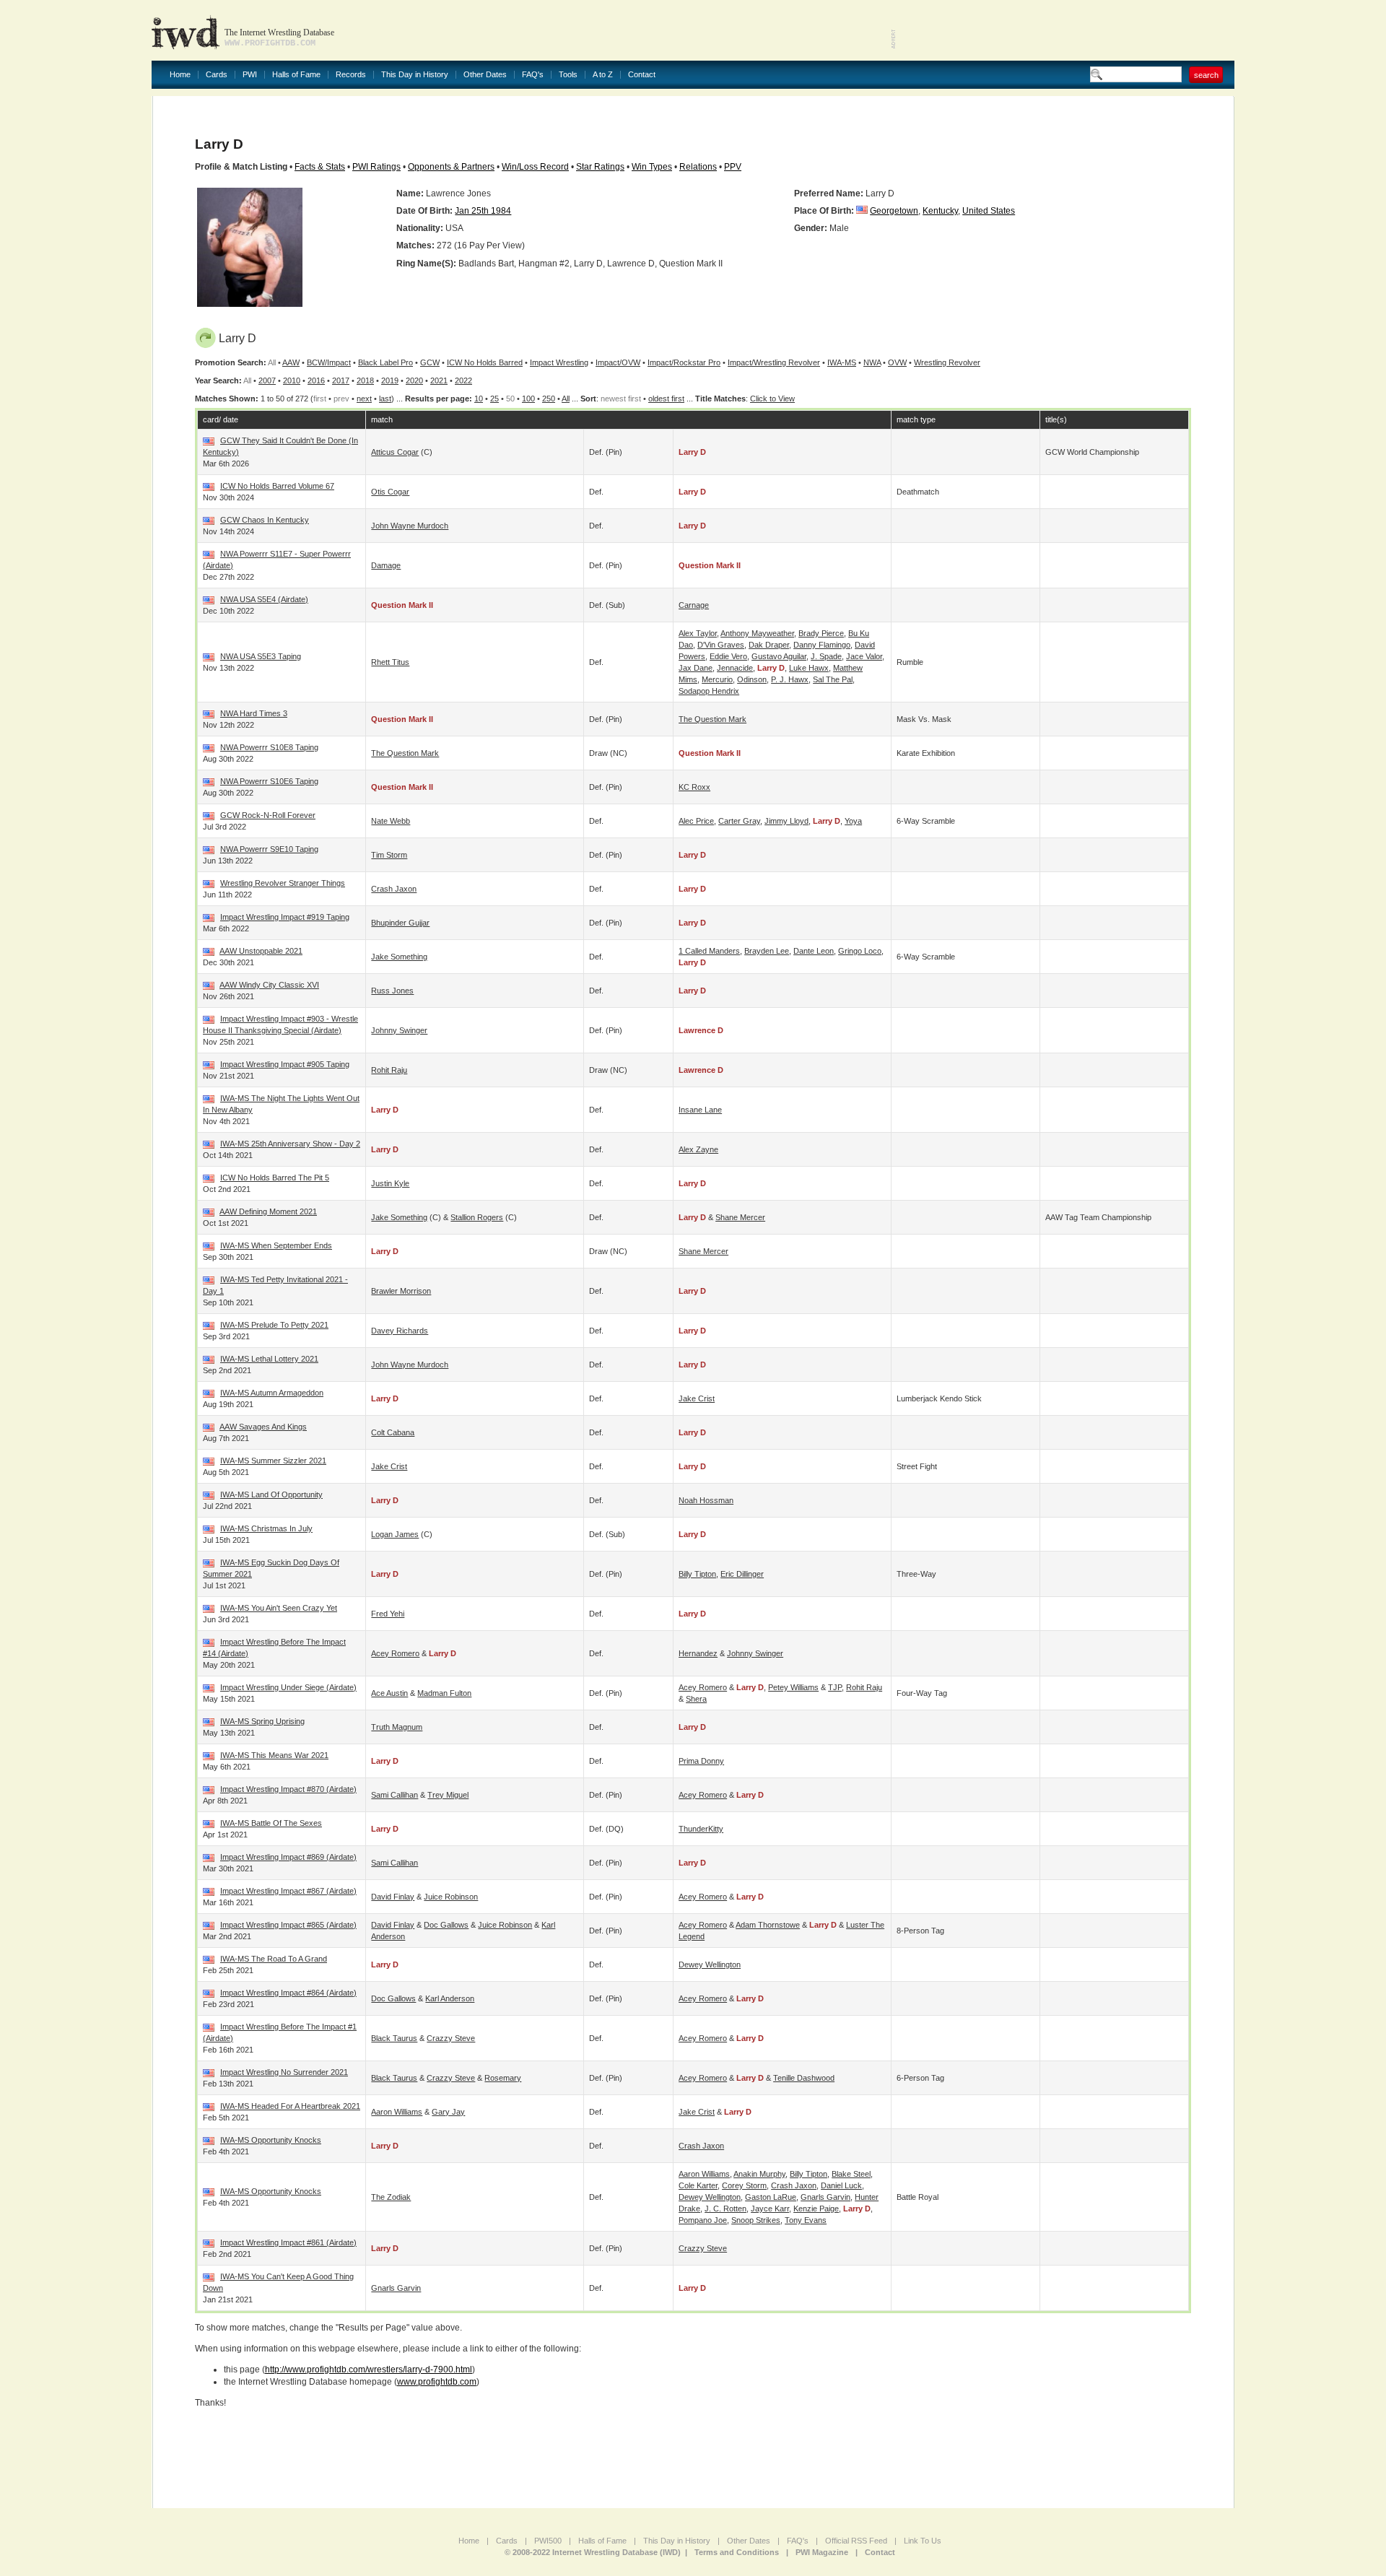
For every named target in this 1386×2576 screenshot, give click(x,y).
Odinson (752, 679)
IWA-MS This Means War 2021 (274, 1755)
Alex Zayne (698, 1149)
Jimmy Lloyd (786, 821)
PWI (250, 75)
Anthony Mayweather (757, 633)
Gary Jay (448, 2112)
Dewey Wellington (710, 1964)
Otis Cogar (390, 492)
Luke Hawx (809, 668)
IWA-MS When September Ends (276, 1245)
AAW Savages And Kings (263, 1427)
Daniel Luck (841, 2185)
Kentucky (940, 211)
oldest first (666, 399)
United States (989, 211)
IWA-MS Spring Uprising (262, 1721)
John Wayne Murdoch (410, 526)
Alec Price (696, 821)
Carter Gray (739, 821)
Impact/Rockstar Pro (684, 362)
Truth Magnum (397, 1727)
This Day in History (415, 75)
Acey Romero (395, 1653)
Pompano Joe (703, 2220)
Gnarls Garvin (825, 2197)
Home (180, 75)
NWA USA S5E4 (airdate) (264, 599)
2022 (463, 380)
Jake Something (399, 957)
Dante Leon (814, 951)
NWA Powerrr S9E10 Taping (269, 849)
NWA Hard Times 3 (254, 713)
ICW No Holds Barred (485, 362)
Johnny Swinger (399, 1030)
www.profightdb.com (437, 2382)
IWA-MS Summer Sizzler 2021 (273, 1461)
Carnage (694, 605)
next (364, 399)
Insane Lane (700, 1110)
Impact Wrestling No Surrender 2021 (284, 2072)
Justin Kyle (390, 1183)
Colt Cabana (393, 1432)
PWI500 (548, 2541)
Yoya (853, 821)
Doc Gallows (446, 1925)
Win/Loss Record (535, 167)
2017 (341, 380)
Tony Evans (806, 2220)
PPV (733, 167)
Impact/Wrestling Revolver (774, 362)
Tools (568, 75)
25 (494, 399)
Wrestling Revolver (947, 362)
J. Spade (826, 656)
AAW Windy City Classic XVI (269, 985)
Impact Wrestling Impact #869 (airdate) (288, 1857)
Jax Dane (696, 668)
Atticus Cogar (395, 452)
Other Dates (485, 75)
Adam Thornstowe (768, 1925)
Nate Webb (391, 821)
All (566, 399)
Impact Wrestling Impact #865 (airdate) (288, 1925)
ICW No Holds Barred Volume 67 (277, 486)
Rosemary (503, 2078)
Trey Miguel (448, 1795)
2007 (267, 380)
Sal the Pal (833, 679)
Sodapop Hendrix (709, 691)
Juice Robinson (451, 1897)
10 (479, 399)
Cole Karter (698, 2185)
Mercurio (717, 679)
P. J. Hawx (790, 679)
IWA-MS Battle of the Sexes (271, 1823)
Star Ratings (600, 167)
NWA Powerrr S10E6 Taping (269, 781)
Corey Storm (744, 2185)
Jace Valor (864, 656)
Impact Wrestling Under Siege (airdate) (288, 1687)
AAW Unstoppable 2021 (261, 951)
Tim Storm (389, 855)
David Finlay (393, 1897)
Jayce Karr (770, 2209)
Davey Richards (400, 1331)
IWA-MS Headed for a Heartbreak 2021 (290, 2106)
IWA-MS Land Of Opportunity (271, 1494)
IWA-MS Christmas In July (266, 1528)
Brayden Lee (767, 951)
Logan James (395, 1534)
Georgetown (894, 211)
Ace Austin (389, 1693)
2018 (365, 380)
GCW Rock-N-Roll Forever (268, 815)
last (385, 399)
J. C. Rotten (725, 2209)
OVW (897, 362)
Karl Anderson (450, 1998)
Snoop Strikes (756, 2220)
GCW (430, 362)
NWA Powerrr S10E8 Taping (269, 747)
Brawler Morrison (401, 1291)
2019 (390, 380)
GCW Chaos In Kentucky (265, 520)
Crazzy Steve (451, 2038)
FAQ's (533, 75)
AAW (291, 362)
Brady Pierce (821, 633)
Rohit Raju (389, 1070)
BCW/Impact (329, 362)
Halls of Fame (296, 75)
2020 (414, 380)
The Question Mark (712, 719)
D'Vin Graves (721, 645)
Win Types (652, 167)
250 (549, 399)
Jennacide (735, 668)
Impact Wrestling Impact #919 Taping (285, 917)
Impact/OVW (618, 362)
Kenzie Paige (816, 2209)
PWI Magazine (822, 2552)
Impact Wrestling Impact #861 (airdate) (288, 2242)
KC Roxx (694, 787)
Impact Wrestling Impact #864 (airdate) (288, 1993)
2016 (316, 380)
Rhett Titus (390, 662)
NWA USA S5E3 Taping (261, 656)
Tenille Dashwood (804, 2078)
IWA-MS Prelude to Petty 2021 (274, 1325)
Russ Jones (392, 991)
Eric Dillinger (742, 1574)
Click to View (772, 399)
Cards (217, 75)
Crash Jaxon (394, 889)
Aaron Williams (397, 2112)
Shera (696, 1699)
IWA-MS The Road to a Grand (274, 1959)
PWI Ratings (376, 167)
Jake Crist (697, 1398)
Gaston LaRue (771, 2197)
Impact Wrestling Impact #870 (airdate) (288, 1789)
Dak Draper (769, 645)
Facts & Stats (320, 167)
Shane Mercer (740, 1217)
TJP (835, 1687)
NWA (872, 362)
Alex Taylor (698, 633)
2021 (439, 380)
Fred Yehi (388, 1614)
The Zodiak (391, 2197)
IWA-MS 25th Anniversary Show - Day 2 (290, 1144)
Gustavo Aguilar (779, 656)
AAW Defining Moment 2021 (268, 1211)
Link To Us (923, 2541)
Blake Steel (851, 2174)
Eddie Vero (728, 656)
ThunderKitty (701, 1829)
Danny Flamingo (822, 645)
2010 (292, 380)
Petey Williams (793, 1687)
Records (351, 75)
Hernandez (698, 1653)
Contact (642, 75)
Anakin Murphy (759, 2174)
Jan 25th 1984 (483, 211)
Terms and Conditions (737, 2552)
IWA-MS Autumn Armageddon (272, 1393)
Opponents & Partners (451, 167)
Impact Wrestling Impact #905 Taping (285, 1064)
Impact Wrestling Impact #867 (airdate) (288, 1891)
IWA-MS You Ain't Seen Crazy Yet (279, 1608)
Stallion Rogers (477, 1217)
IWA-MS (842, 362)
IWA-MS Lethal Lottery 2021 (269, 1359)
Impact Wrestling (559, 362)
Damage (386, 565)
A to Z (603, 75)
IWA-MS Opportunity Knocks (271, 2140)
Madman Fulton (444, 1693)
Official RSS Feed (856, 2541)
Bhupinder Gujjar (400, 923)
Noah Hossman (706, 1500)
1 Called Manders (709, 951)
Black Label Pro (385, 362)
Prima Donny (701, 1761)
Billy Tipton (697, 1574)
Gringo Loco (860, 951)
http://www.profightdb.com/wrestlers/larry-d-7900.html (369, 2370)
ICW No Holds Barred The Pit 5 (275, 1178)
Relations (698, 167)
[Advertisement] (1065, 29)
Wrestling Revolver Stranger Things (283, 883)
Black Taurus (394, 2038)
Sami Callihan (395, 1795)
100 (528, 399)
